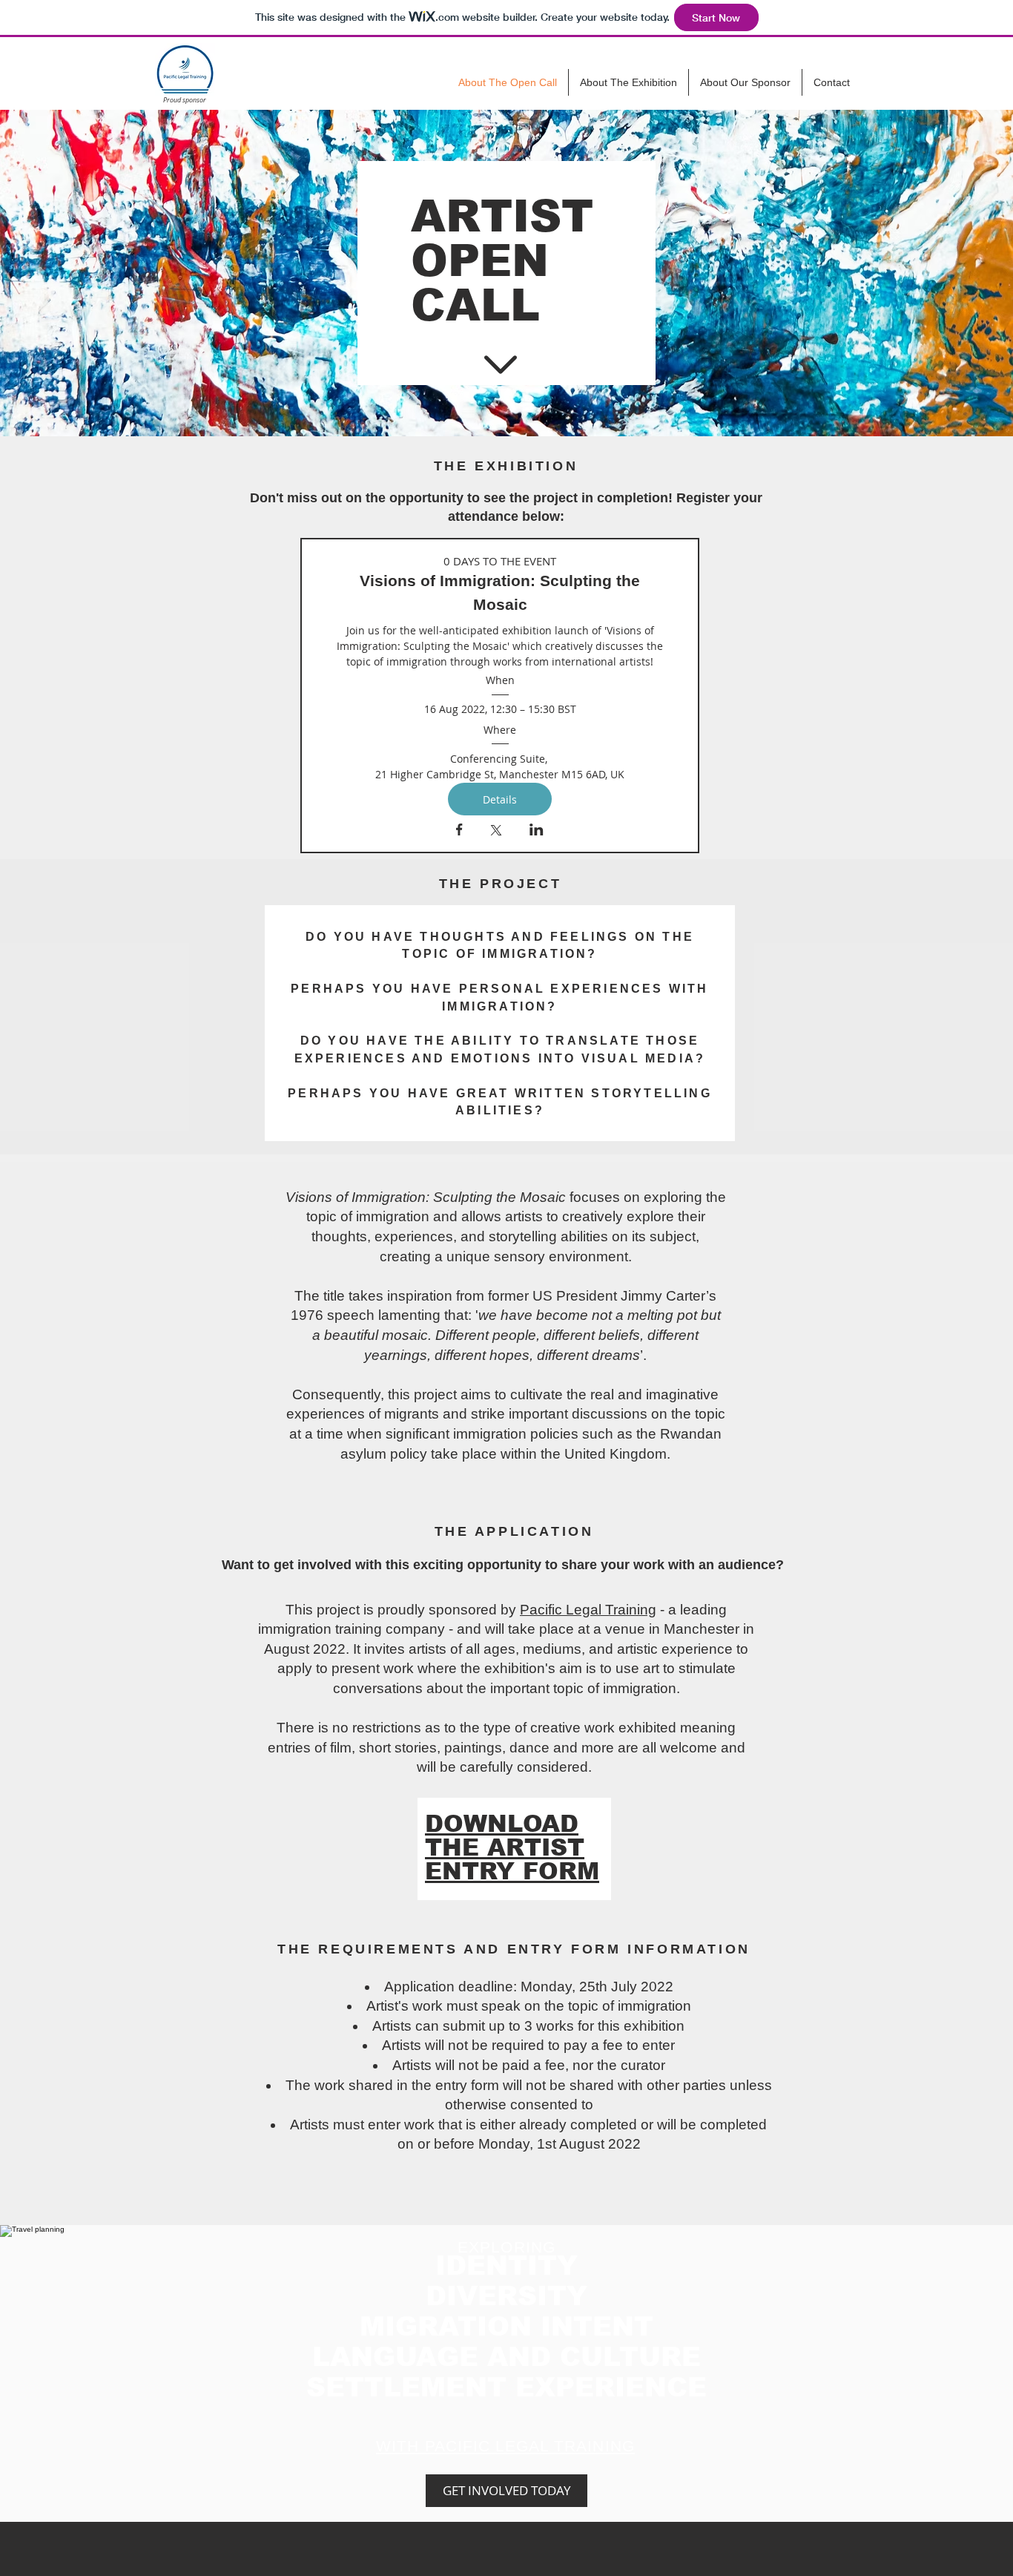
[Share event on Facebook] (459, 831)
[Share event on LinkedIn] (537, 831)
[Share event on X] (496, 832)
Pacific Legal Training (588, 1610)
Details (500, 799)
